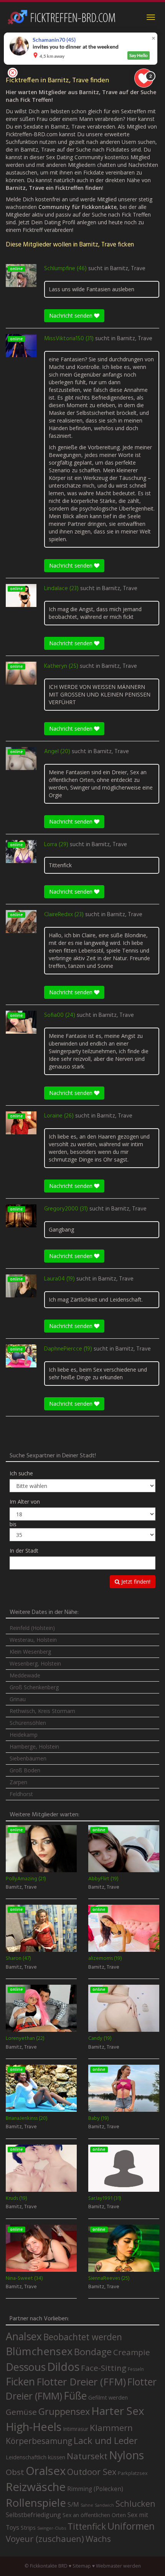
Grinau (18, 1699)
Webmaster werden (118, 2566)
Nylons (126, 2455)
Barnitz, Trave (128, 269)
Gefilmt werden (108, 2397)
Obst (15, 2472)
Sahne (87, 2505)
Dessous (26, 2367)
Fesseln (136, 2369)
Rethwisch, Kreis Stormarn (42, 1711)
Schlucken (135, 2503)
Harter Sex (118, 2411)
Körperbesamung (39, 2441)
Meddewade (25, 1675)
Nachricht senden (72, 316)
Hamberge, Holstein (34, 1746)
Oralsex (46, 2471)
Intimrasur (76, 2429)
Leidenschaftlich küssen (35, 2457)
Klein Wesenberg (30, 1652)
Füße (75, 2396)
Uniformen (131, 2526)
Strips (28, 2527)
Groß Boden (25, 1770)
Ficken (20, 2382)
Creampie (132, 2352)
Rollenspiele (36, 2503)
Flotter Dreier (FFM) (81, 2382)
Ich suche (21, 1473)
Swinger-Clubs (52, 2528)
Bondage (93, 2352)
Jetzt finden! (135, 1582)
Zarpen (18, 1782)
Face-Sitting (104, 2368)
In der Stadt (24, 1551)
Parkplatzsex (133, 2473)
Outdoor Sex (92, 2472)
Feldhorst (21, 1794)
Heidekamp (24, 1735)
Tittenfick (87, 2526)
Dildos (63, 2366)
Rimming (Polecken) (95, 2489)
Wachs (98, 2539)
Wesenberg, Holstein (35, 1663)
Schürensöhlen (28, 1723)
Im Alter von (25, 1502)
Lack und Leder (106, 2441)
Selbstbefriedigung (33, 2515)
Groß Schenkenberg (34, 1687)
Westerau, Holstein (33, 1640)
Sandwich (104, 2505)
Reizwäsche (36, 2487)
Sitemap (82, 2566)
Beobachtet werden (83, 2337)
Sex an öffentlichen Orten (94, 2515)
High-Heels (34, 2427)
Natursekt (87, 2456)
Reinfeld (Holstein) (32, 1628)
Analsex (24, 2336)
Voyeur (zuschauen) (45, 2538)
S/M (73, 2504)
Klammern (111, 2428)
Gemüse (21, 2412)
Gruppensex (64, 2411)
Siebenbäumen (28, 1758)
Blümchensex (39, 2351)
